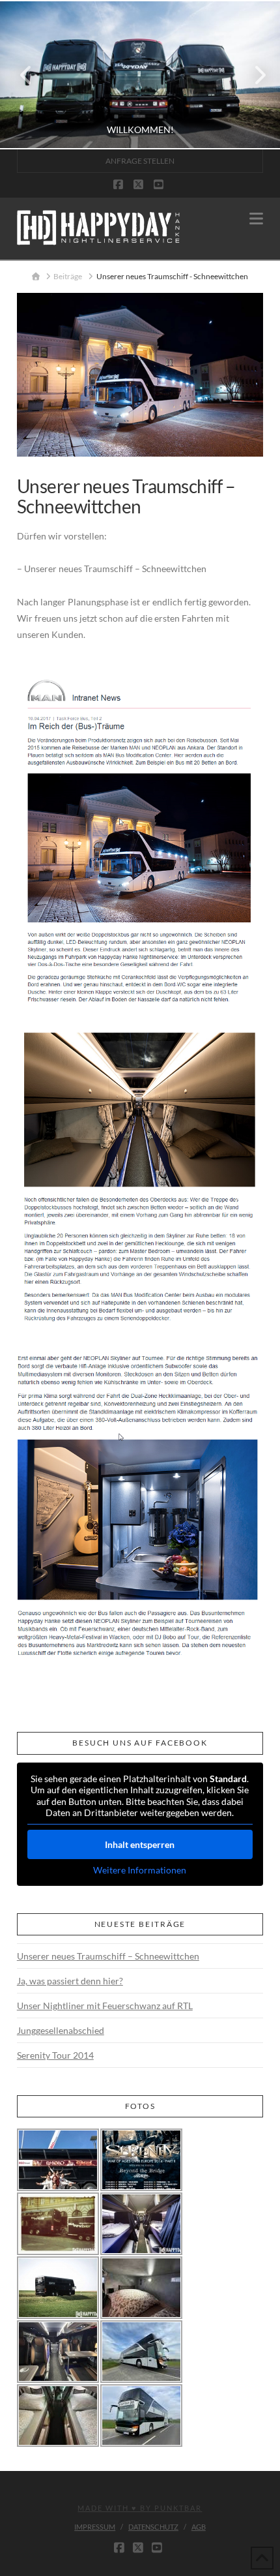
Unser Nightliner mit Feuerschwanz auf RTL (105, 2006)
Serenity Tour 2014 (55, 2055)
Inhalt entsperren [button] (140, 1844)
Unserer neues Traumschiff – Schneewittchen (108, 1956)
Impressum (95, 2527)
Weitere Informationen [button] (140, 1870)
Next (252, 75)
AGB (199, 2527)
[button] (256, 219)
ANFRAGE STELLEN (140, 161)
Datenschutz (153, 2527)
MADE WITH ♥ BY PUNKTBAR (140, 2508)
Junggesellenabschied (61, 2030)
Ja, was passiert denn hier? (70, 1981)
